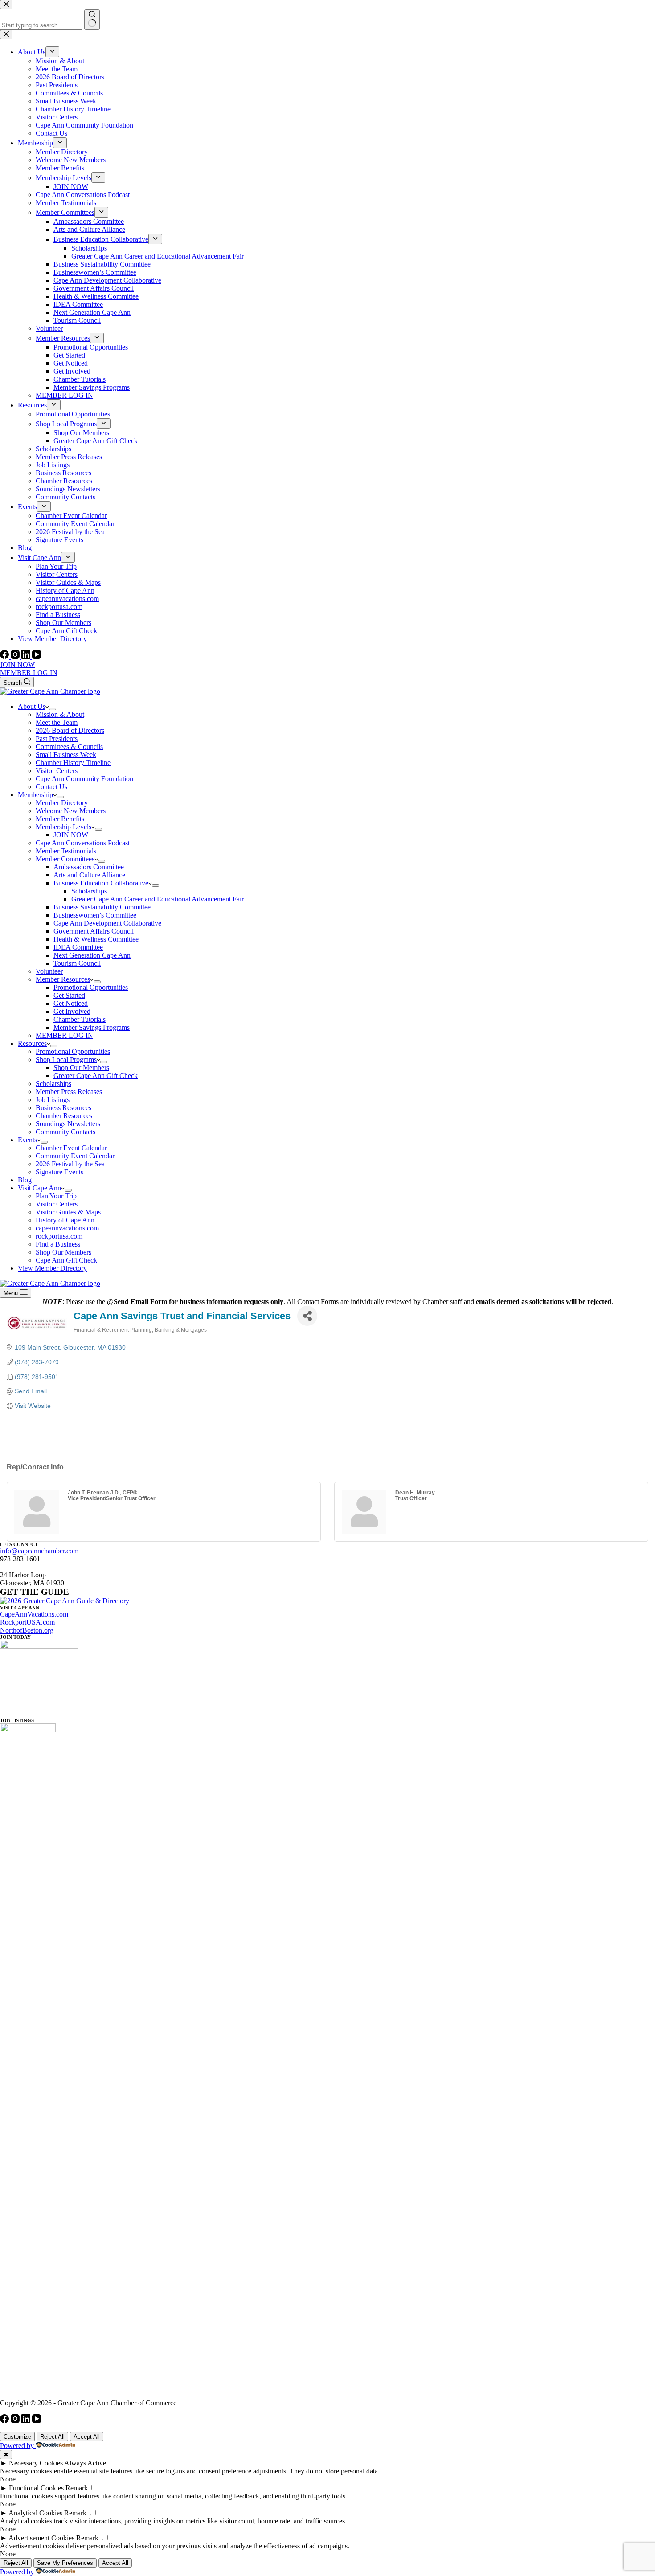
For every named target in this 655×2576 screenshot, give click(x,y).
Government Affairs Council (94, 931)
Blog (25, 1180)
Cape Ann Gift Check (66, 1260)
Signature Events (59, 1172)
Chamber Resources (64, 1116)
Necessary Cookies (36, 2463)
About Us (32, 706)
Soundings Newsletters (68, 1124)
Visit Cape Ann (39, 1188)
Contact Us (51, 787)
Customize (17, 2437)
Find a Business (58, 1244)
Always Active (85, 2463)
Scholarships (89, 891)
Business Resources (63, 1108)
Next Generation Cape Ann (92, 955)
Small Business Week (66, 755)
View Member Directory (52, 1268)
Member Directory (62, 803)
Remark (77, 2488)
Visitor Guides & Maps (68, 1212)
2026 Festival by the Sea (70, 1164)
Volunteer (49, 971)
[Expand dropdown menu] (53, 709)
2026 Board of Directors (70, 730)
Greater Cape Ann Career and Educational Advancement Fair (158, 899)
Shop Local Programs (66, 1060)
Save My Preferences (65, 2563)
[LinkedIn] (27, 656)
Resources (32, 1043)
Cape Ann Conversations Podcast (83, 843)
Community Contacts (65, 1132)
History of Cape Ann (65, 1220)
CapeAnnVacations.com (34, 1614)
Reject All (52, 2437)
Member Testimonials (66, 851)
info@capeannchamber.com (39, 1551)
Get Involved (72, 1011)
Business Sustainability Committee (102, 907)
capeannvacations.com (67, 1228)
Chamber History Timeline (73, 763)
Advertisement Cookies (41, 2538)
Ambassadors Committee (89, 867)
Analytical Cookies (35, 2513)
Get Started (69, 995)
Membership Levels (63, 827)
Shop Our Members (81, 1068)
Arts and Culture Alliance (89, 875)
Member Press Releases (69, 1092)
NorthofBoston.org (27, 1630)
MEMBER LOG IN (29, 673)
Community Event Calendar (75, 1156)
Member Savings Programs (92, 1027)
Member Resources (63, 979)
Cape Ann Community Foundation (84, 779)
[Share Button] (307, 1316)
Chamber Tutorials (80, 1019)
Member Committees (65, 859)
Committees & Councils (69, 747)
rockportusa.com (59, 1236)
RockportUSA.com (27, 1622)
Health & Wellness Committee (96, 939)
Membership (35, 795)
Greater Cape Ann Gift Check (96, 1076)
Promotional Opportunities (91, 987)
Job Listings (53, 1100)
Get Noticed (71, 1003)
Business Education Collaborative (101, 883)
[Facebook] (5, 656)
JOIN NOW (17, 665)
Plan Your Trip (56, 1196)
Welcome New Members (71, 811)
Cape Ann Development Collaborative (107, 923)
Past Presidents (57, 739)
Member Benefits (60, 819)
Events (27, 1140)
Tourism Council (77, 963)
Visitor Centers (57, 771)
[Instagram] (16, 656)
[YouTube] (37, 656)
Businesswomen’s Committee (95, 915)
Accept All (87, 2437)
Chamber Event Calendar (71, 1148)
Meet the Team (57, 722)
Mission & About (60, 714)
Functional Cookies (36, 2488)
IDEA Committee (78, 947)
